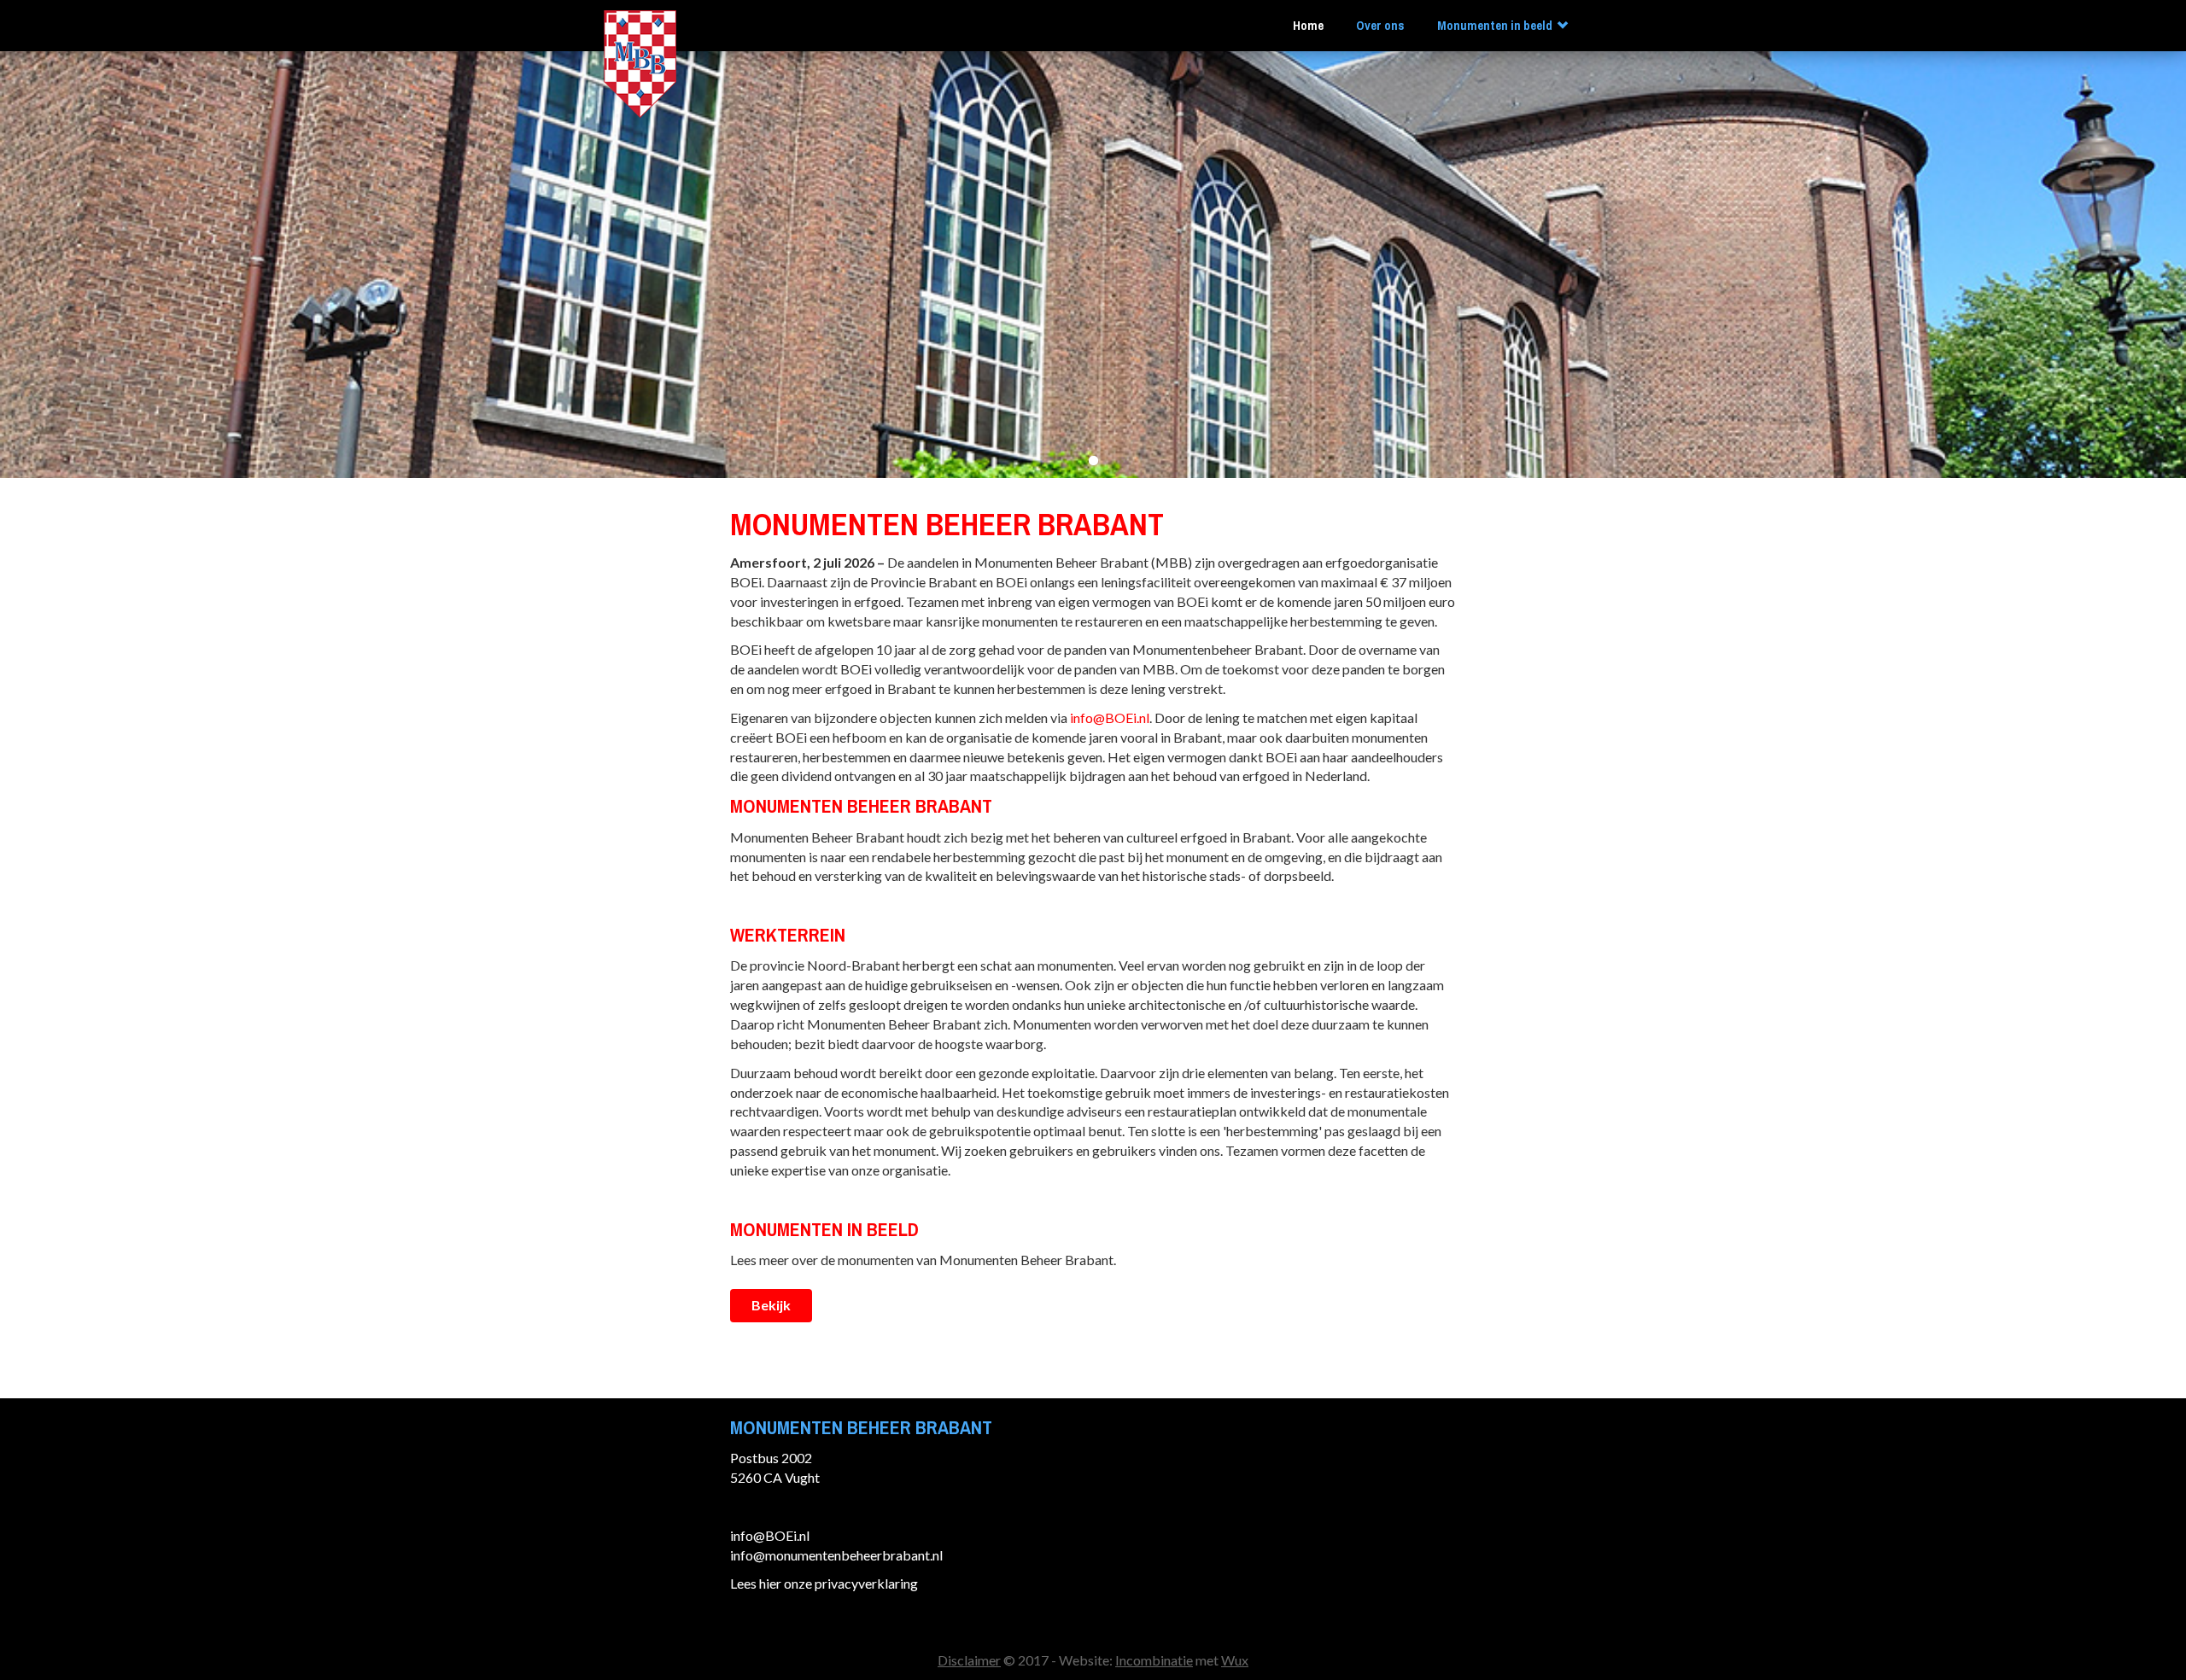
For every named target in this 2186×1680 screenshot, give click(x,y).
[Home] (640, 62)
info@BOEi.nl (1110, 717)
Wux (1235, 1660)
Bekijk (771, 1305)
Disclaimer (969, 1660)
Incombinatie (1154, 1660)
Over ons (1380, 26)
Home (1308, 26)
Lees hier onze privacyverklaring (824, 1583)
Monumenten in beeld (1495, 26)
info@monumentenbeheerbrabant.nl (836, 1555)
